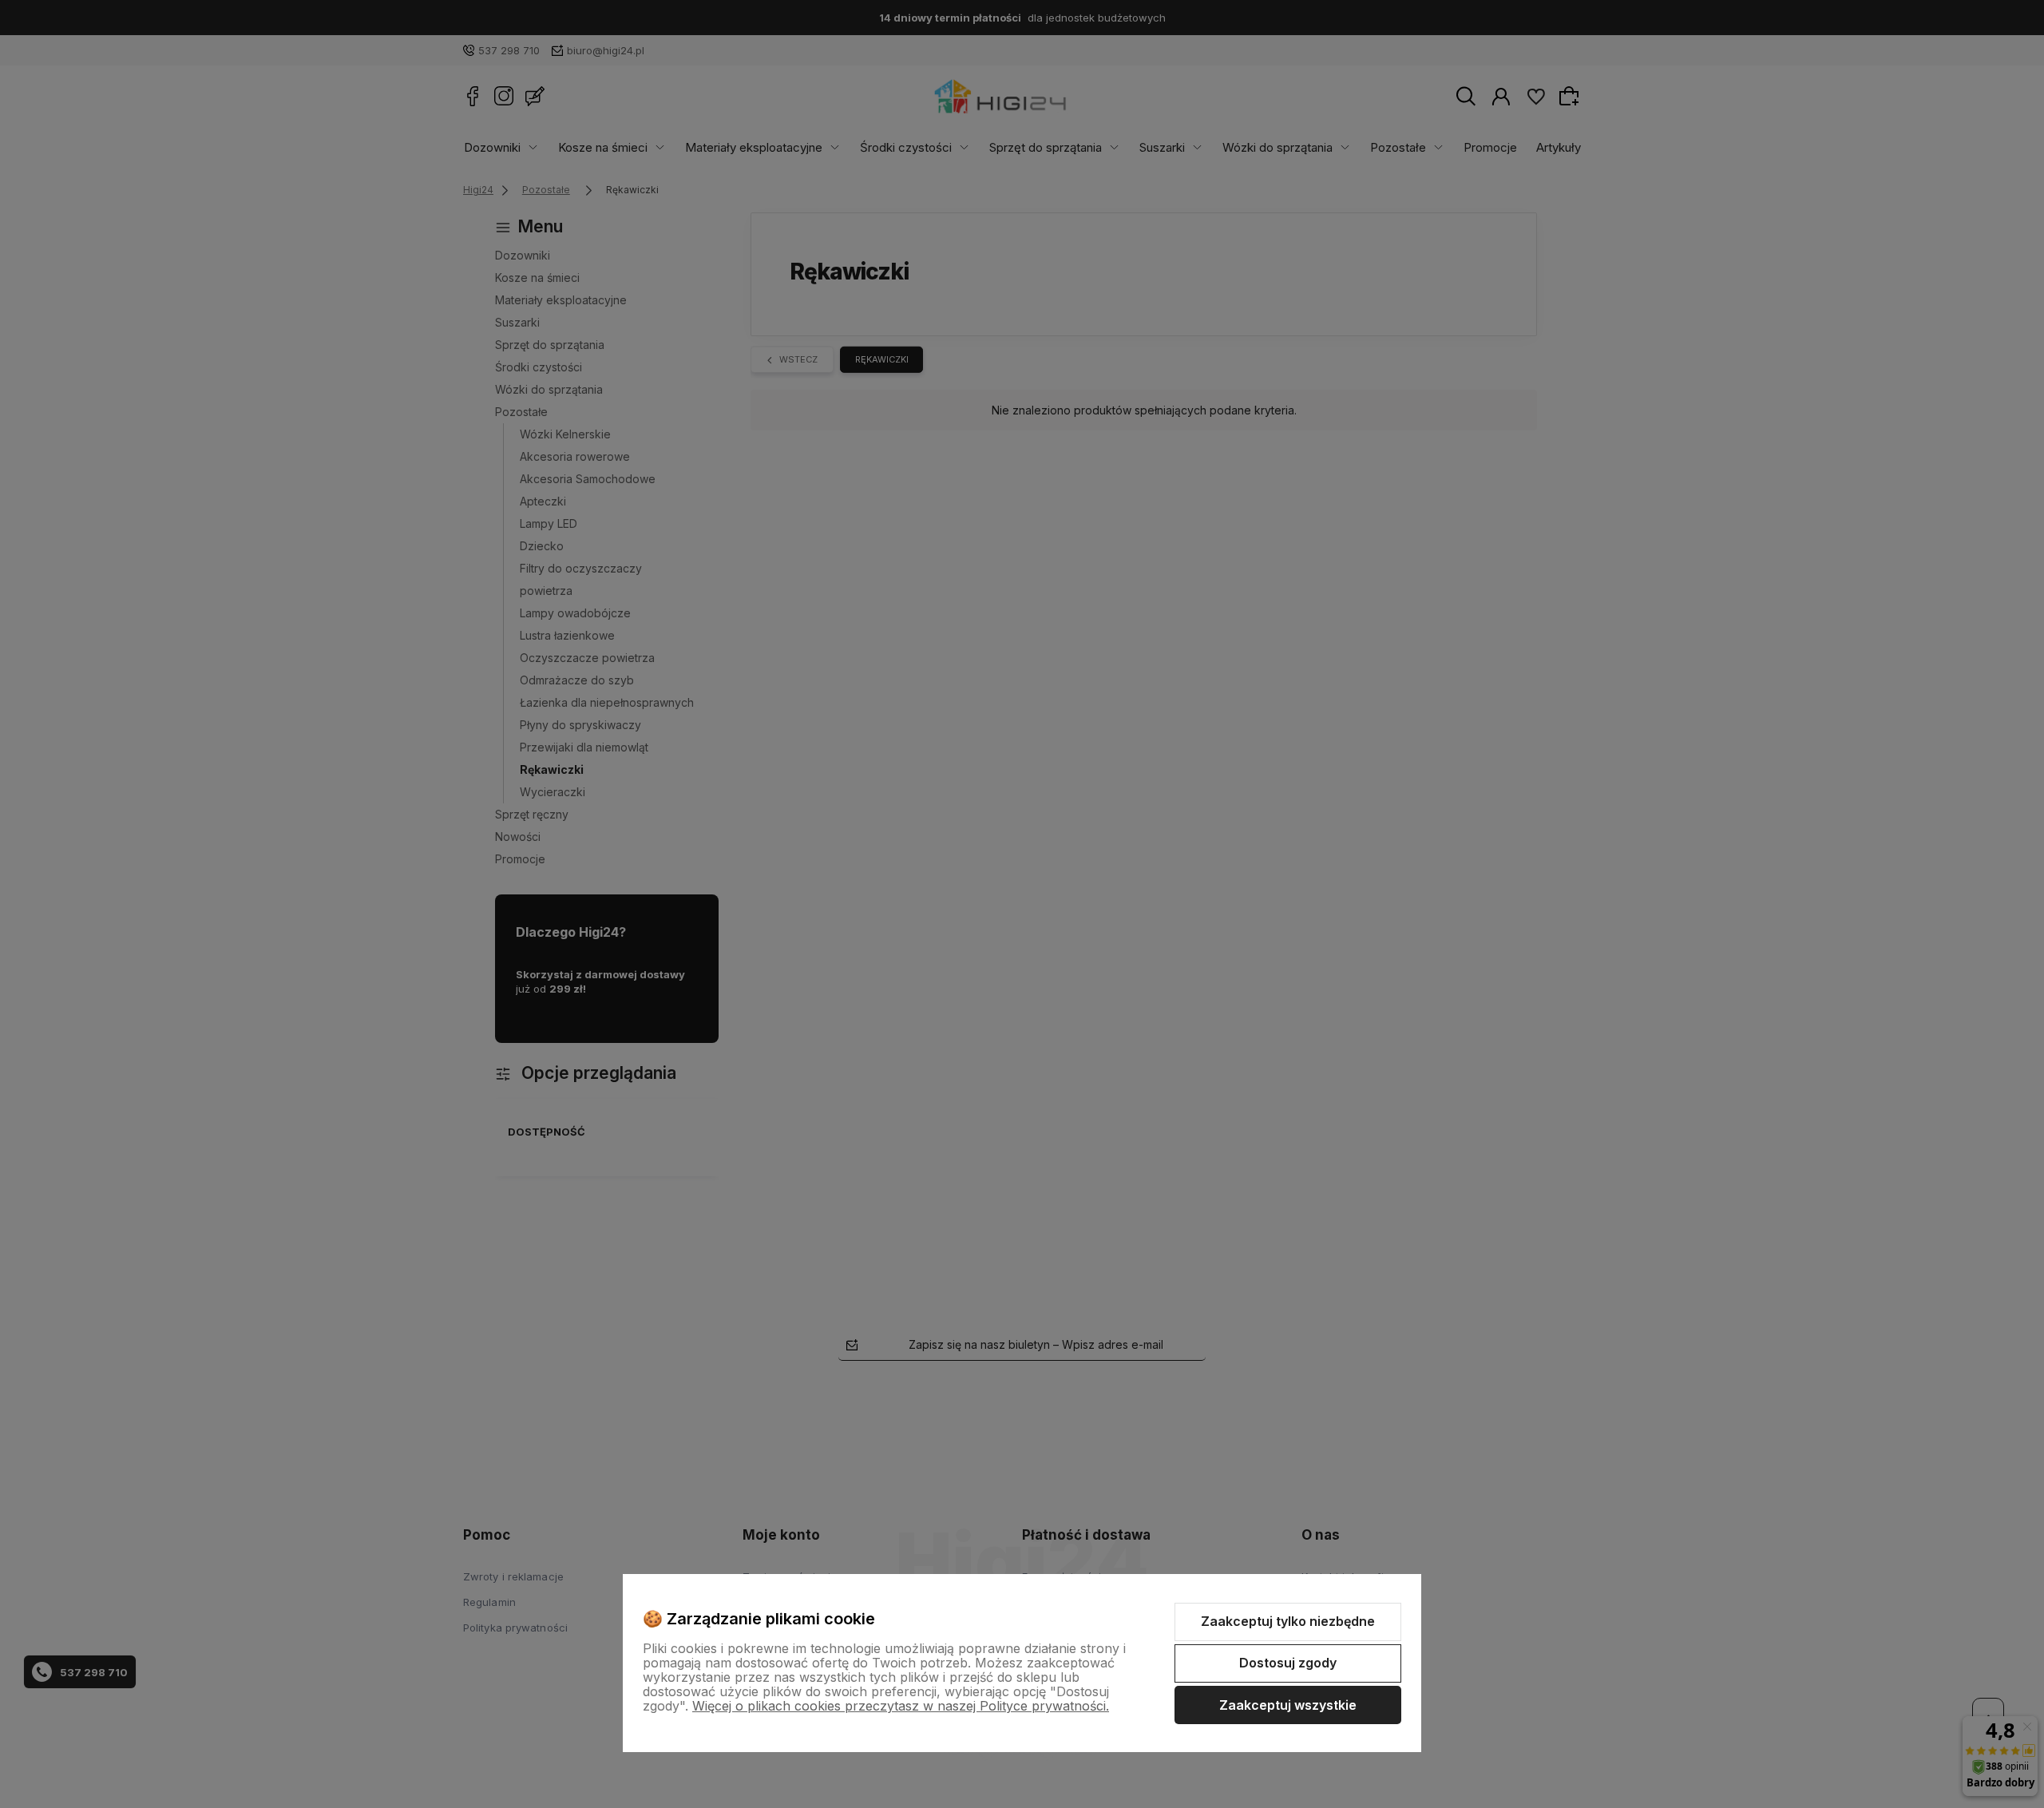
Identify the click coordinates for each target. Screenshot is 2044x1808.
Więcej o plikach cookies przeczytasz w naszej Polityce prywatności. (901, 1706)
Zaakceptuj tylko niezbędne (1288, 1621)
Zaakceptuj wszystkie (1288, 1705)
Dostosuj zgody (1288, 1663)
